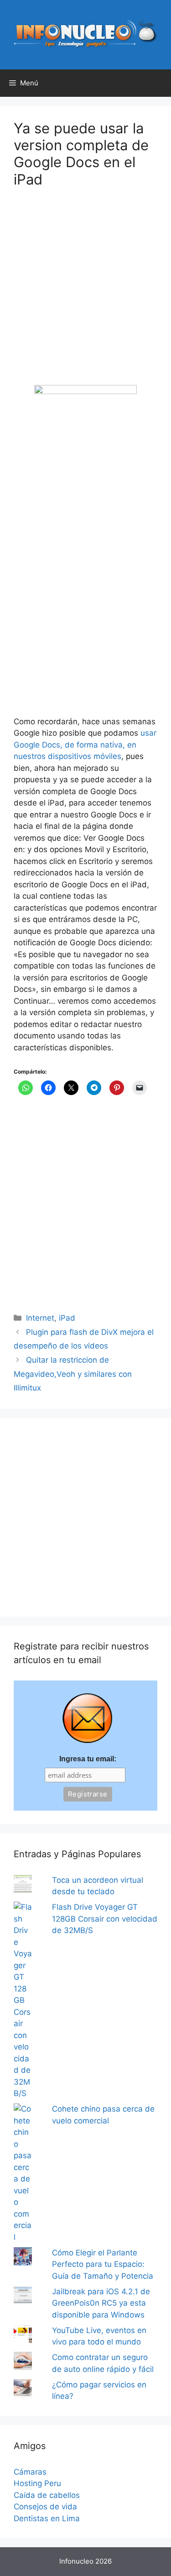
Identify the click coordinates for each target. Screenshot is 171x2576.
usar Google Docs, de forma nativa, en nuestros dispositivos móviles (85, 745)
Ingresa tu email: (88, 1759)
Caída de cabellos (47, 2495)
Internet (40, 1318)
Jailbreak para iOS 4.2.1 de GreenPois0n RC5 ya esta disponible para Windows (101, 2303)
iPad (67, 1318)
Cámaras (30, 2472)
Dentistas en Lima (47, 2518)
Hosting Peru (37, 2483)
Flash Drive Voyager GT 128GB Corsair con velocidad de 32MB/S (105, 1919)
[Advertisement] (85, 292)
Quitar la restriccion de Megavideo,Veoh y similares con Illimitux (73, 1374)
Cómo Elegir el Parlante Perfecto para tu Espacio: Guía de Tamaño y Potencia (103, 2264)
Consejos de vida (45, 2507)
